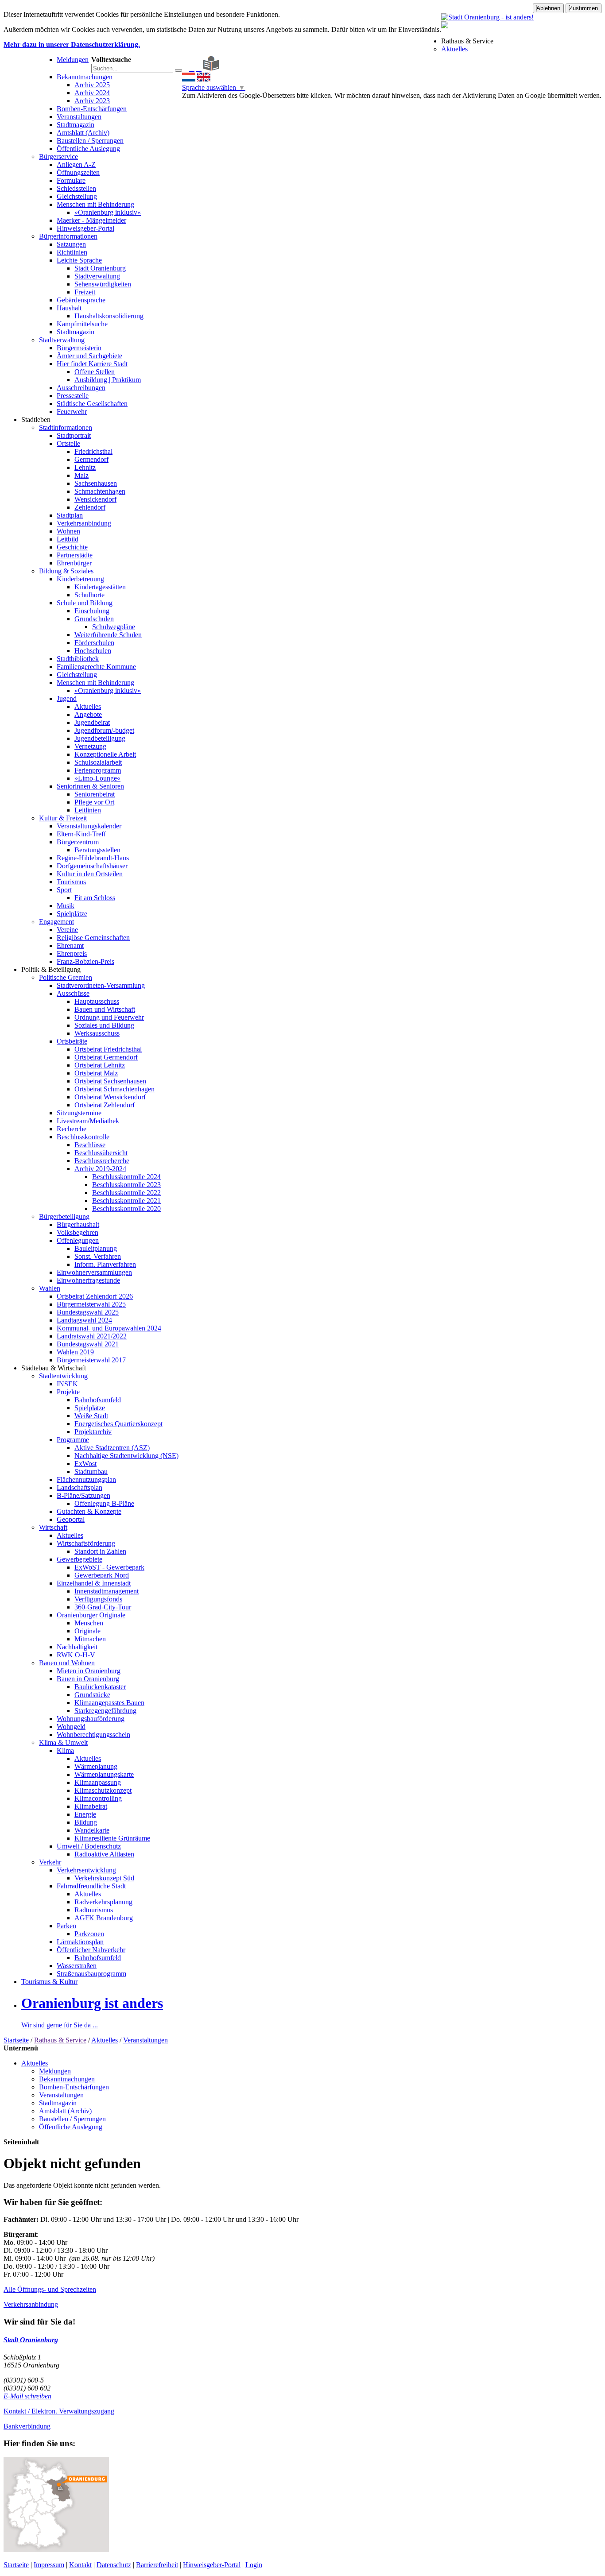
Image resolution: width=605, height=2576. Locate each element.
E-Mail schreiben (27, 2396)
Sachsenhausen (96, 483)
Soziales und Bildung (104, 1025)
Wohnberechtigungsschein (93, 1735)
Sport (64, 890)
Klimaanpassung (98, 1782)
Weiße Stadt (91, 1416)
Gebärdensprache (81, 300)
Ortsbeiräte (72, 1041)
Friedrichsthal (93, 451)
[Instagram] (199, 68)
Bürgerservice (58, 157)
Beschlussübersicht (101, 1153)
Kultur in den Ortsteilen (90, 874)
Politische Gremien (66, 977)
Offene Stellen (95, 372)
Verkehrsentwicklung (86, 1870)
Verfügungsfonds (98, 1599)
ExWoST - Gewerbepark (109, 1567)
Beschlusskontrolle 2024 (126, 1177)
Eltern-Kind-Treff (81, 834)
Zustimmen (584, 8)
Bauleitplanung (96, 1248)
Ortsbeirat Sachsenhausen (110, 1081)
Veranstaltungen (79, 117)
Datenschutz (114, 2565)
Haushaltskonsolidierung (109, 316)
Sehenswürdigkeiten (103, 284)
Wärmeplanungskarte (104, 1774)
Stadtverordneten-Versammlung (101, 985)
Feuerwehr (72, 412)
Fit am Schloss (95, 898)
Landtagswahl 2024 (84, 1320)
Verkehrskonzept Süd (104, 1878)
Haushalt (69, 308)
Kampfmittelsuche (82, 324)
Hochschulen (93, 651)
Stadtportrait (74, 435)
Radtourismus (94, 1910)
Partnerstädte (75, 555)
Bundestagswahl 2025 (88, 1312)
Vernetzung (90, 746)
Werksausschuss (97, 1033)
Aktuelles (454, 49)
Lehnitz (85, 467)
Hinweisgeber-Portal (85, 228)
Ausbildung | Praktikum (108, 380)
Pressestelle (73, 396)
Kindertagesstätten (100, 587)
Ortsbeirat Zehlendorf (105, 1105)
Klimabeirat (91, 1806)
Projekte (68, 1392)
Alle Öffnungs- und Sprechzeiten (50, 2289)
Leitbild (68, 539)
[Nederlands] (189, 79)
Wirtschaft (53, 1527)
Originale (87, 1631)
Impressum (49, 2565)
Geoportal (71, 1519)
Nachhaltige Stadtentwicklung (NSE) (126, 1456)
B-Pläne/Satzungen (83, 1495)
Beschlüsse (90, 1145)
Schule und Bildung (85, 603)
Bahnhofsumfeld (98, 1400)
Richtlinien (72, 252)
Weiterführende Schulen (108, 635)
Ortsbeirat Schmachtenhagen (114, 1089)
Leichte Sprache (79, 260)
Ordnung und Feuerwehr (109, 1017)
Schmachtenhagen (100, 491)
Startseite (16, 2040)
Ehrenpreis (72, 953)
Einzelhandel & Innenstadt (94, 1583)
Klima (65, 1750)
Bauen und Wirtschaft (105, 1009)
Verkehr (50, 1862)
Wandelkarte (92, 1830)
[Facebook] (192, 68)
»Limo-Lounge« (97, 778)
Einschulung (92, 611)
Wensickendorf (95, 499)
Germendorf (91, 459)
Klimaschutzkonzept (103, 1790)
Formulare (71, 180)
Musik (66, 906)
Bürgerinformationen (68, 236)
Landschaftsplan (80, 1487)
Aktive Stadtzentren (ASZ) (112, 1448)
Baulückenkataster (100, 1687)
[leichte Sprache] (211, 68)
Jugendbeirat (92, 722)
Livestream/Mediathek (88, 1121)
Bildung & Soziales (66, 571)
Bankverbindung (27, 2426)
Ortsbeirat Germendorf (106, 1057)
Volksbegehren (78, 1232)
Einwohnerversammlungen (94, 1272)
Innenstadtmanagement (107, 1591)
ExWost (85, 1464)
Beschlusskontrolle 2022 (126, 1193)
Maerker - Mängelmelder (91, 220)
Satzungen (71, 244)
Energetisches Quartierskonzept (118, 1424)
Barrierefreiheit (157, 2565)
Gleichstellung (77, 196)
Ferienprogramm (98, 770)
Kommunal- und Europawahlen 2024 (109, 1328)
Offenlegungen (78, 1240)
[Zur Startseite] (185, 68)
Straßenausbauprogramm (91, 1974)
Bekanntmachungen (85, 77)
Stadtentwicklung (63, 1376)
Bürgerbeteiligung (64, 1216)
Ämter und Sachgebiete (89, 356)
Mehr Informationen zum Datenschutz (235, 103)
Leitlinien (88, 810)
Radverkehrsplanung (103, 1902)
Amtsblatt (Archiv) (83, 133)
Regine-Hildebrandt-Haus (93, 858)
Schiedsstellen (76, 188)
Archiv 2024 (92, 93)
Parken (66, 1926)
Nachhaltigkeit (77, 1647)
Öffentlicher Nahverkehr (91, 1950)
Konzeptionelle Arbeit (105, 754)
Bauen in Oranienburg (88, 1679)
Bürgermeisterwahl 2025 (91, 1304)
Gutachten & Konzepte (89, 1511)
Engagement (56, 922)
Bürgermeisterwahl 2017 (91, 1360)
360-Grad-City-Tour (103, 1607)
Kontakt (80, 2565)
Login (254, 2565)
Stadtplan (70, 515)
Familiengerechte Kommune (96, 667)
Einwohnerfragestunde (88, 1280)
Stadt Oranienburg (100, 268)
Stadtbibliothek (78, 659)
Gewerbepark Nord (102, 1575)
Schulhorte (89, 595)
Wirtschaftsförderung (86, 1543)
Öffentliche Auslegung (88, 149)
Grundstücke (92, 1695)
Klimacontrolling (98, 1798)
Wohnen (68, 531)
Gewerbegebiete (80, 1559)
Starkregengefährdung (105, 1711)
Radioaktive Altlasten (104, 1854)
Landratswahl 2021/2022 (92, 1336)
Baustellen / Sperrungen (90, 141)
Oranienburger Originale (91, 1615)
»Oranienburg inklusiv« (108, 212)
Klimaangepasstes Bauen (109, 1703)
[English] (204, 79)
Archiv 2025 (92, 85)
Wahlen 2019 (75, 1352)
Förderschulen (94, 643)
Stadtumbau (91, 1472)
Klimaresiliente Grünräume (112, 1838)
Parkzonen (89, 1934)
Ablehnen (548, 8)
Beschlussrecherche (102, 1161)
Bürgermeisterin (79, 348)
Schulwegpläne (114, 627)
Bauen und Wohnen (67, 1663)
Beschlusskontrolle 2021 (126, 1201)
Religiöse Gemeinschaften (93, 938)
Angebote (88, 714)
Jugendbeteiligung (100, 738)
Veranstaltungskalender (89, 826)
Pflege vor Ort (94, 802)
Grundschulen (94, 619)
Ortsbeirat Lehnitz (100, 1065)
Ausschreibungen (81, 388)
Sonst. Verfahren (98, 1256)
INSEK (67, 1384)
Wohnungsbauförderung (91, 1719)
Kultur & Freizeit (63, 818)
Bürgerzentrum (78, 842)
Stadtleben (36, 420)
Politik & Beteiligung (51, 969)
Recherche (72, 1129)
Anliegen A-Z (76, 164)
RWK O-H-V (76, 1655)
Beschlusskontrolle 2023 (126, 1185)
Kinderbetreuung (80, 579)
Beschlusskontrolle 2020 (126, 1209)
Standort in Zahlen (100, 1551)
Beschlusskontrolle (83, 1137)
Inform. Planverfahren (105, 1264)
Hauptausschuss (97, 1001)
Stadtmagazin (76, 125)
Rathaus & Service (467, 41)
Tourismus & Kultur (49, 1982)
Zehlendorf (90, 507)
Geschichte (72, 547)
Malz (81, 475)
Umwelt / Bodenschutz (89, 1846)
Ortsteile (68, 443)
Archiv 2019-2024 (100, 1169)
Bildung (86, 1822)
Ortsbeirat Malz (96, 1073)
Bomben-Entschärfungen (92, 109)
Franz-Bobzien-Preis (85, 961)
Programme (73, 1440)
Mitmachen (90, 1639)
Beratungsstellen (97, 850)
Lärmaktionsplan (80, 1942)
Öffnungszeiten (78, 172)
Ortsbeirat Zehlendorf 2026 (95, 1296)
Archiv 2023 (92, 101)
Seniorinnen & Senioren (90, 786)
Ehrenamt (70, 946)
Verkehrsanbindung (84, 523)
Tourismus (71, 882)
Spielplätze (72, 914)
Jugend (67, 698)
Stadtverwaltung (97, 276)
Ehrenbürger (74, 563)
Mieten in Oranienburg (89, 1671)
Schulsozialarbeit (98, 762)
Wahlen (50, 1288)
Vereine (67, 930)
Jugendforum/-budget (104, 730)
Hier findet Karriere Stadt (92, 364)
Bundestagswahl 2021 (88, 1344)
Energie (85, 1814)
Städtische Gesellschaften (92, 404)
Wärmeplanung (96, 1766)
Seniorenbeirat (95, 794)
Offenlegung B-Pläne (104, 1503)
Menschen (89, 1623)
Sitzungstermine (79, 1113)
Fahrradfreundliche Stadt (91, 1886)
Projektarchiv (93, 1432)
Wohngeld (71, 1727)
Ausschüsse (73, 993)
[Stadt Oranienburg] (487, 17)
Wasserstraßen (77, 1966)
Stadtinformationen (66, 427)
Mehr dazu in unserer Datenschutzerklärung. (72, 44)
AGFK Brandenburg (104, 1918)
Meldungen (73, 60)
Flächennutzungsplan (86, 1479)
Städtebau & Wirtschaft (54, 1368)
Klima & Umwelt (63, 1742)
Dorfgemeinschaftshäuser (92, 866)
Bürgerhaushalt (78, 1224)
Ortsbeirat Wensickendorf (110, 1097)
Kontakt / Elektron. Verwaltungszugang (59, 2411)
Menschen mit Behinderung (95, 204)
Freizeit (85, 292)
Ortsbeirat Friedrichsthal (108, 1049)
